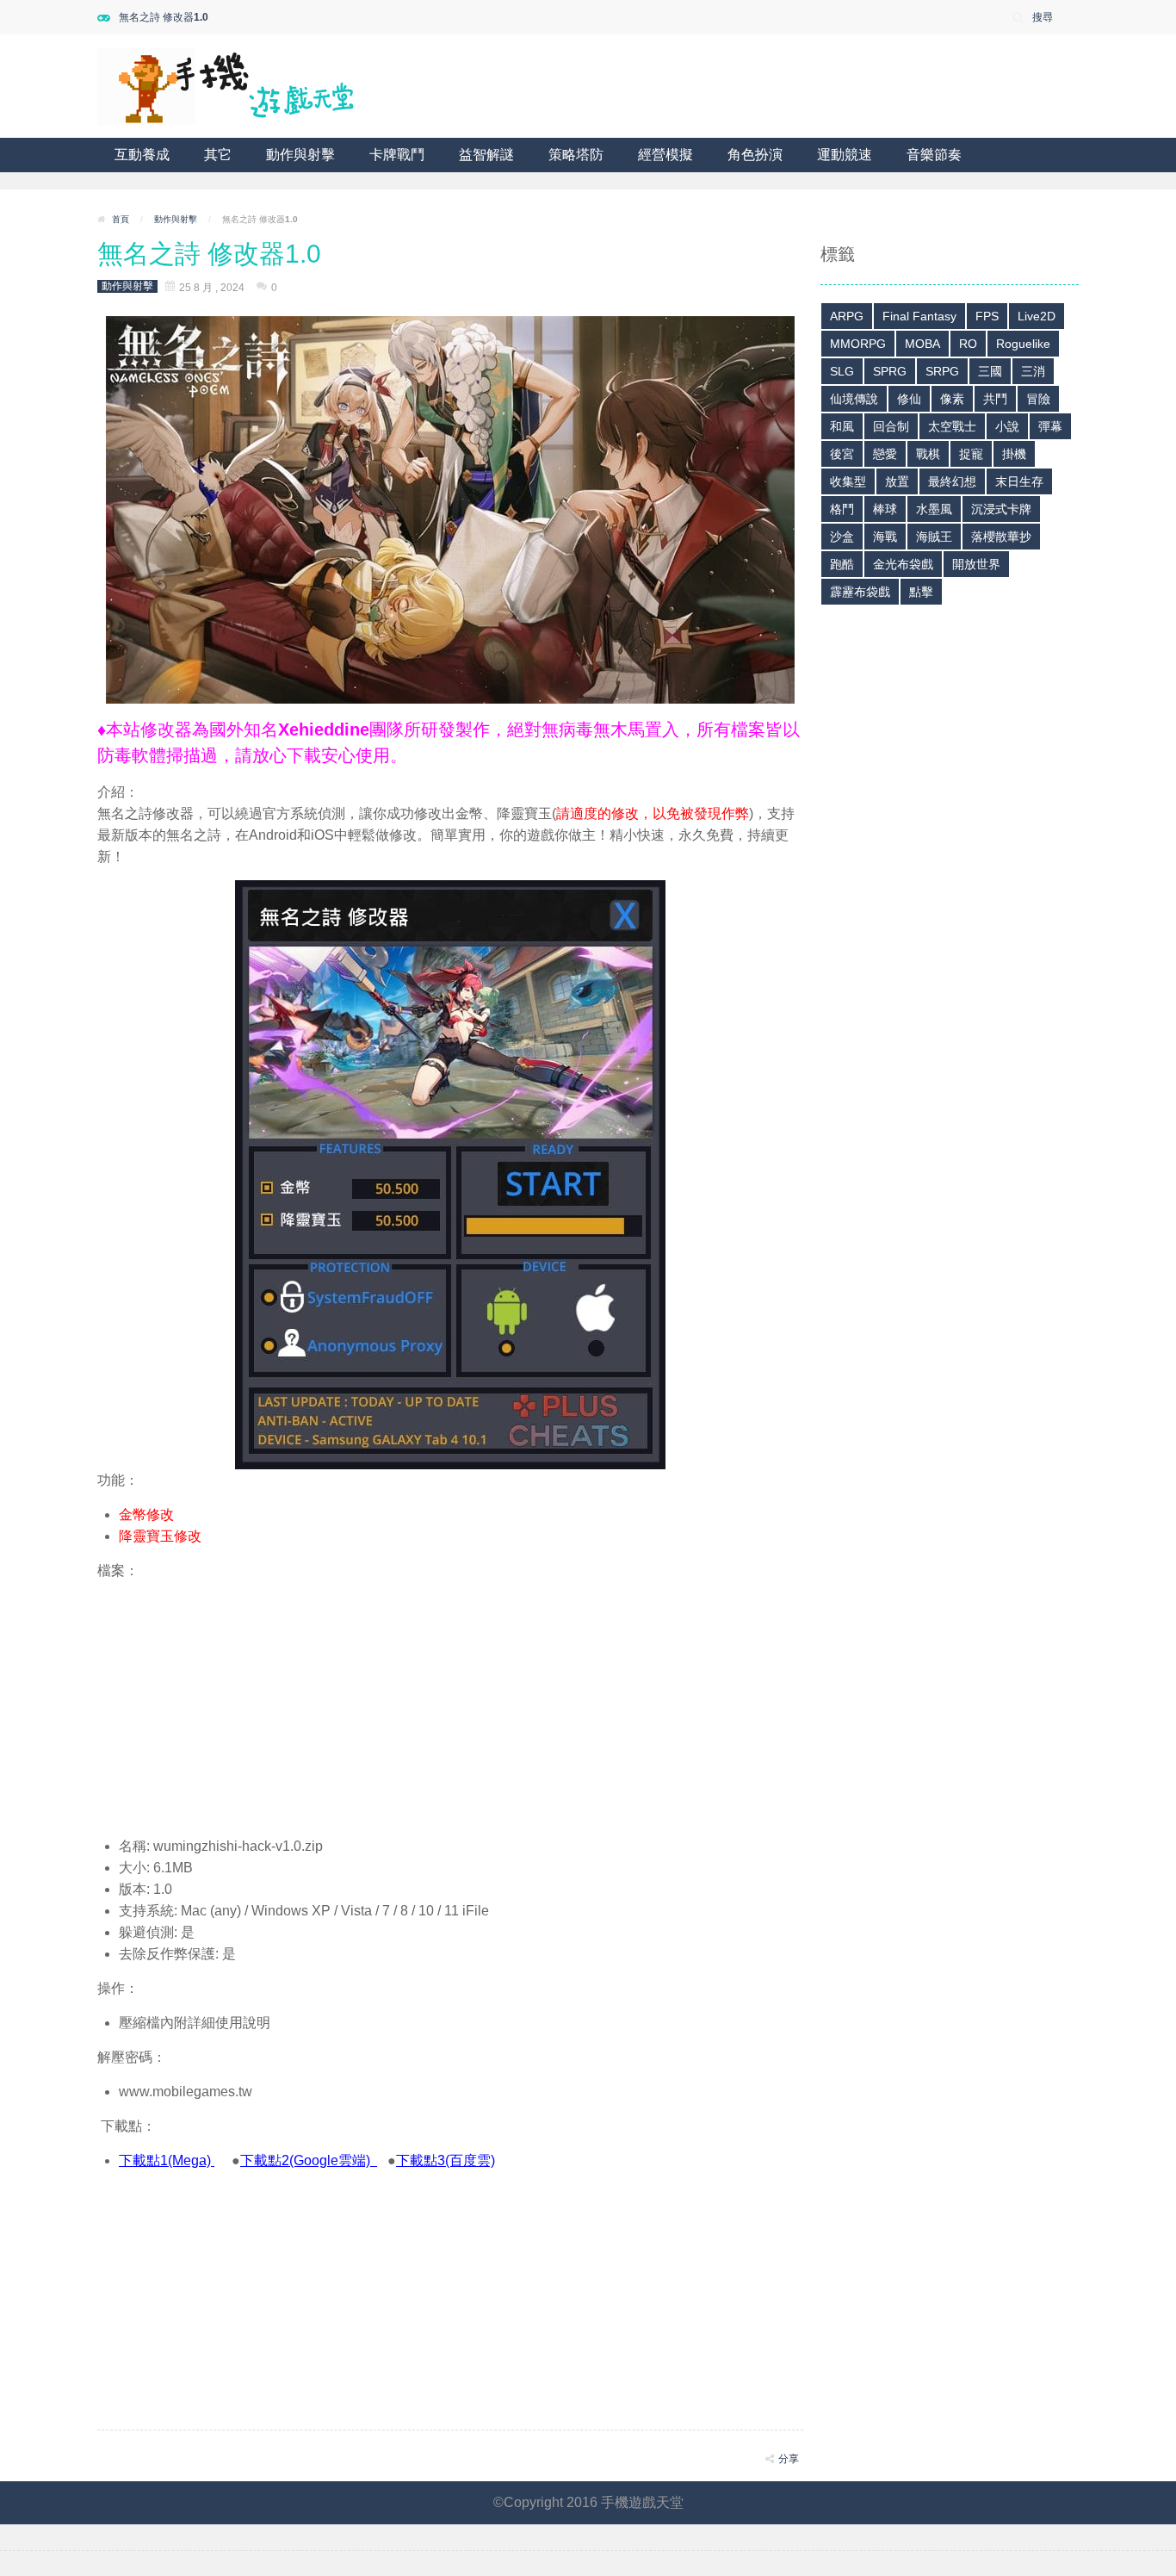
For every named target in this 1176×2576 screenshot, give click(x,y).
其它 (218, 155)
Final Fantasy (919, 316)
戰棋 (928, 454)
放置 (897, 481)
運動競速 (845, 155)
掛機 (1014, 454)
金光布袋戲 (903, 564)
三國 (990, 371)
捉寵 (971, 454)
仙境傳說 (854, 399)
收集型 (848, 481)
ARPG (847, 316)
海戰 (885, 537)
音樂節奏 (934, 155)
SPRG (890, 371)
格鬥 (842, 509)
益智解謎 (486, 155)
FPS (987, 316)
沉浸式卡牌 (1001, 509)
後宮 (842, 454)
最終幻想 (952, 481)
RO (968, 344)
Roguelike (1023, 344)
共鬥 (995, 399)
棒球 (885, 509)
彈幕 (1050, 426)
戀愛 (885, 454)
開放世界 (976, 564)
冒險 (1038, 399)
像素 (952, 399)
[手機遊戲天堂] (226, 85)
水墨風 (934, 509)
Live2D (1037, 316)
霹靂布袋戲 (860, 592)
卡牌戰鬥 (397, 155)
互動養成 (142, 155)
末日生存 (1019, 481)
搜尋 (1043, 17)
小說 (1007, 426)
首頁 (121, 219)
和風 (842, 426)
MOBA (922, 344)
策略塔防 (576, 155)
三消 (1033, 371)
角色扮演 (755, 155)
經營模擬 (665, 155)
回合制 (891, 426)
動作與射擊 (300, 155)
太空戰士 (952, 426)
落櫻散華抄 (1001, 537)
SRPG (942, 371)
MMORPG (858, 344)
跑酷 (842, 564)
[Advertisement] (450, 1702)
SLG (842, 371)
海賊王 (934, 537)
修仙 (909, 399)
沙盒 (842, 537)
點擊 (921, 592)
